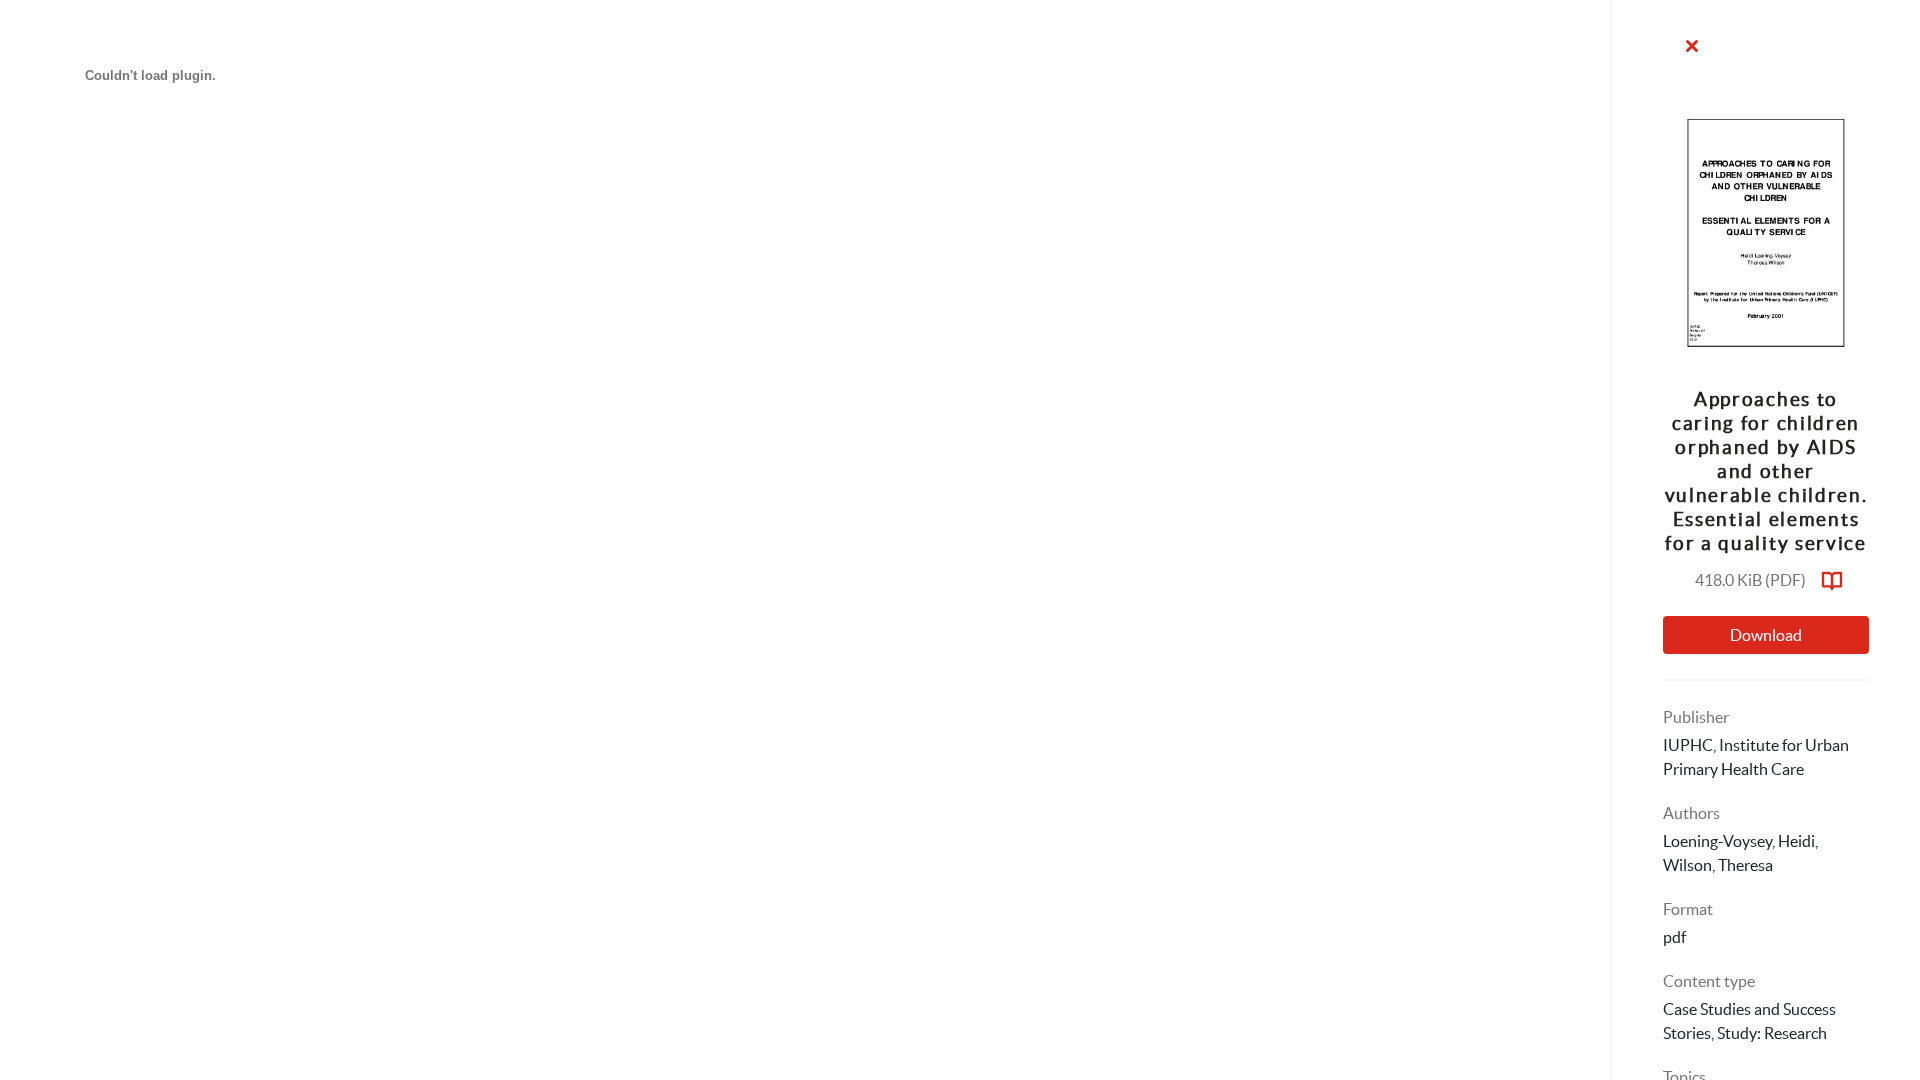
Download (1766, 635)
